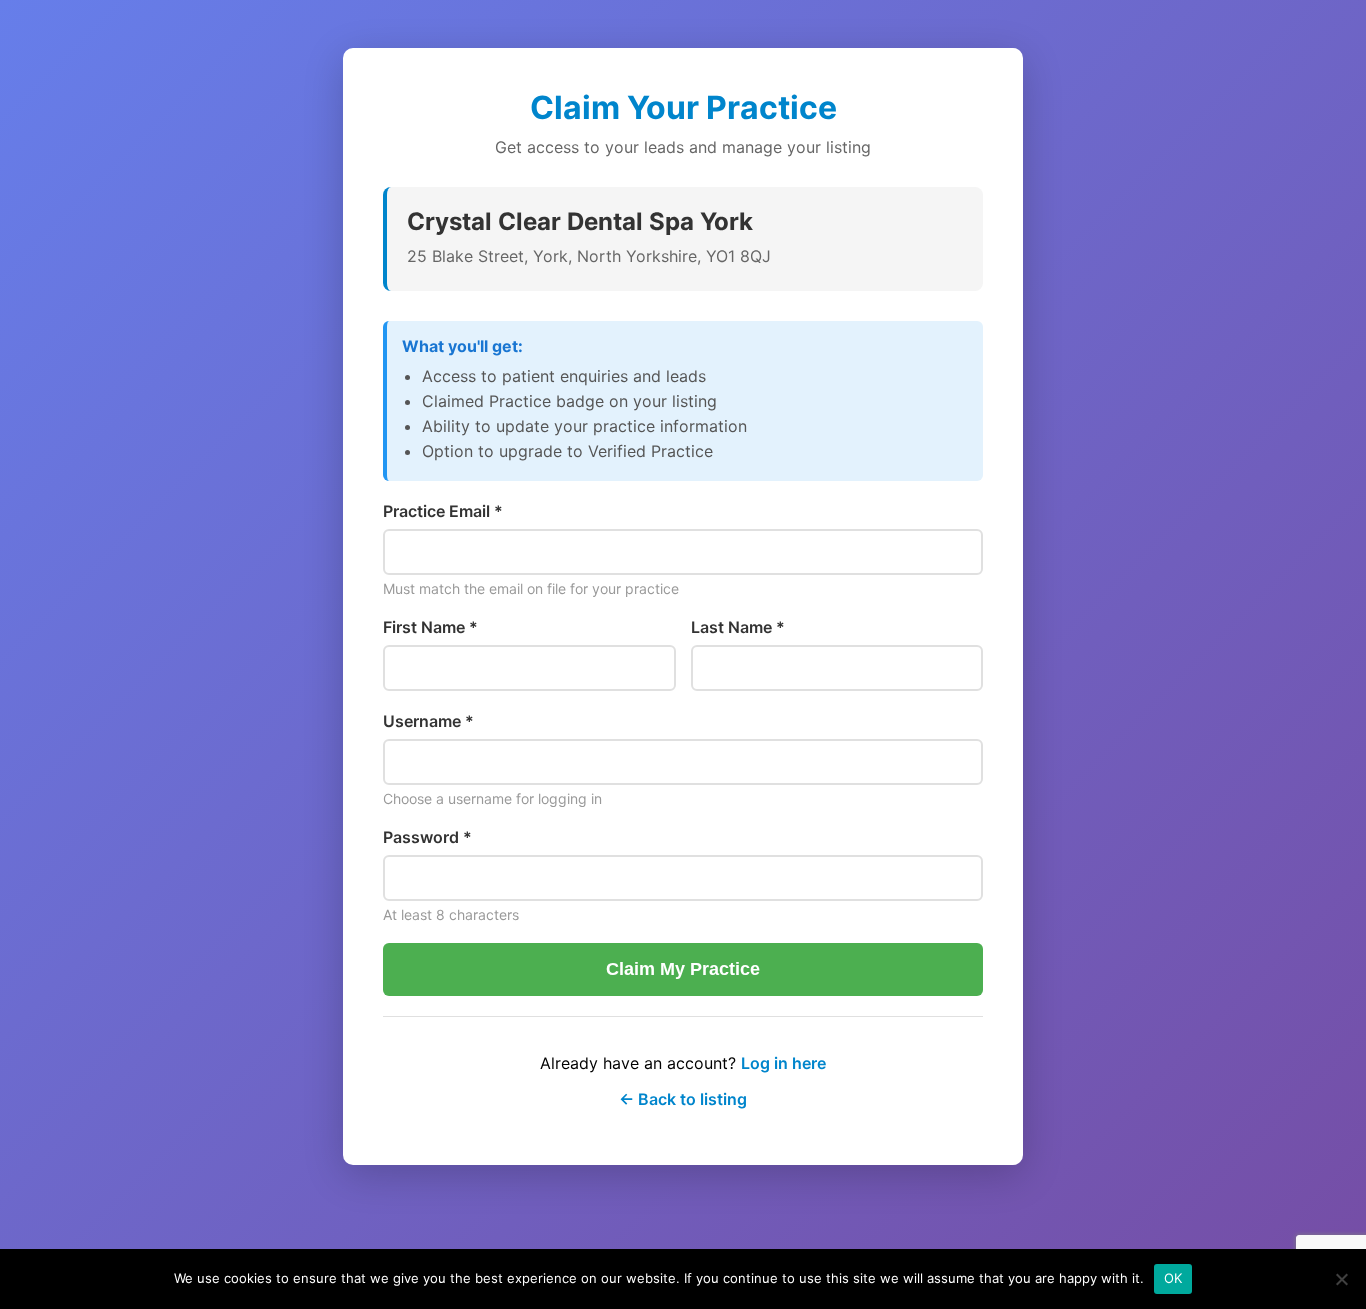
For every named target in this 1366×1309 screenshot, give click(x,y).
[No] (1341, 1279)
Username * (428, 721)
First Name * (430, 627)
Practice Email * (443, 511)
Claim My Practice (683, 969)
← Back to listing (683, 1099)
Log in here (783, 1063)
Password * (427, 837)
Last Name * (738, 627)
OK (1173, 1278)
